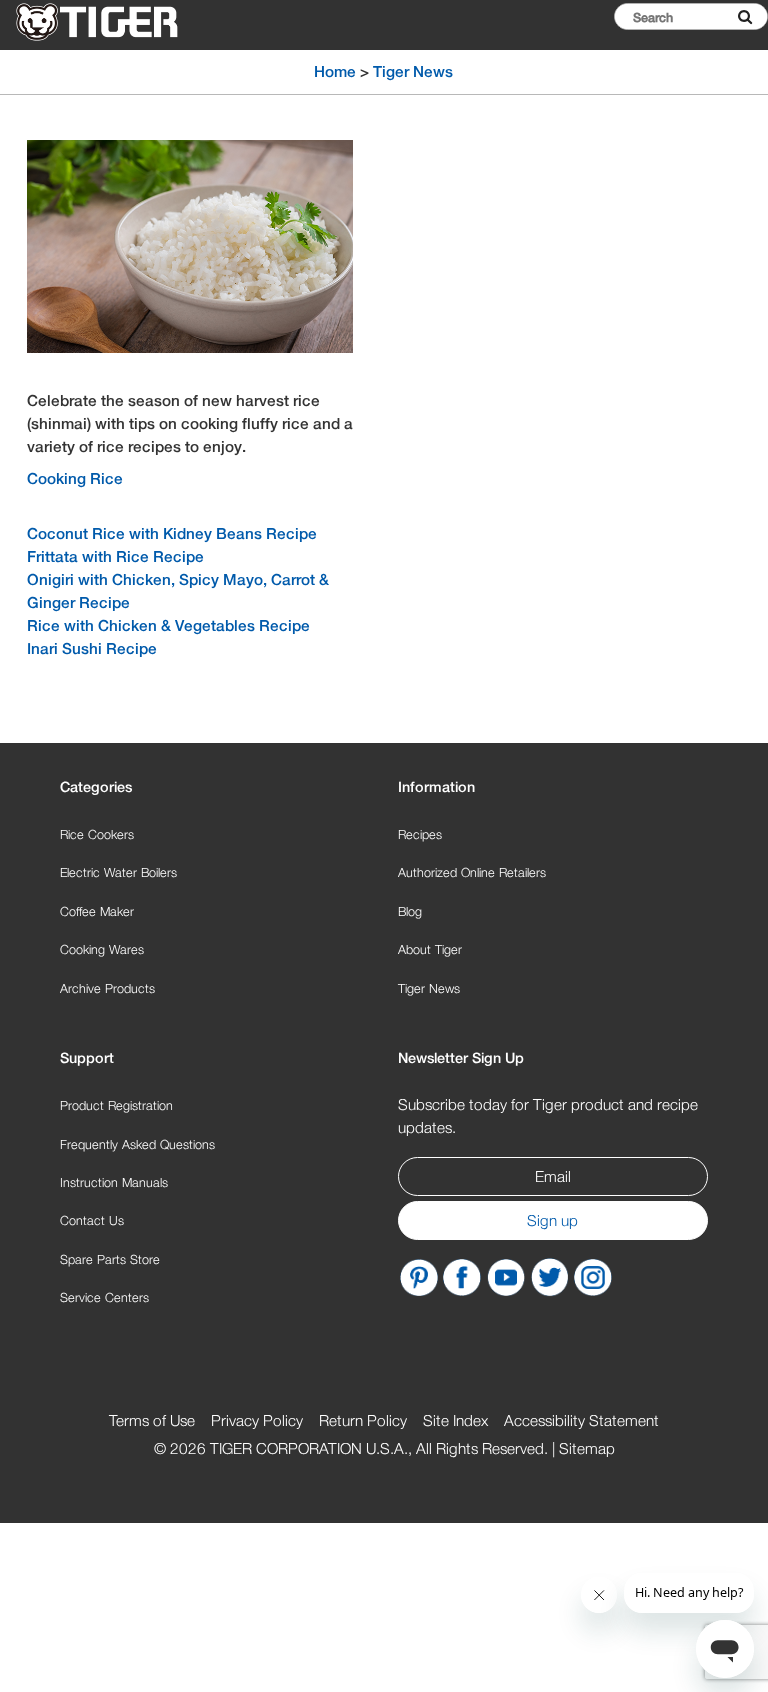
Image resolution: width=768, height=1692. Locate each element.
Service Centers (104, 1297)
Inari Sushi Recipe (92, 648)
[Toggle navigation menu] (730, 66)
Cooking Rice (75, 478)
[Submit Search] (744, 16)
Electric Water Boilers (118, 872)
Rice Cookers (97, 834)
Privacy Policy (257, 1420)
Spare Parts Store (110, 1259)
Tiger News (429, 988)
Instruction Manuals (114, 1182)
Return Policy (363, 1420)
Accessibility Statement (581, 1420)
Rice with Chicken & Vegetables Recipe (168, 625)
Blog (410, 911)
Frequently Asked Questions (137, 1144)
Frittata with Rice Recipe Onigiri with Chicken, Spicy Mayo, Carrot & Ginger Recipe (178, 579)
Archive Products (107, 988)
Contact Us (92, 1220)
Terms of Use (152, 1420)
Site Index (455, 1420)
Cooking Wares (102, 949)
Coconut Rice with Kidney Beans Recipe (172, 533)
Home (335, 71)
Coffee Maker (97, 911)
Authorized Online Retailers (472, 872)
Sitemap (587, 1448)
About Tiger (430, 949)
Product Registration (116, 1105)
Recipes (420, 834)
